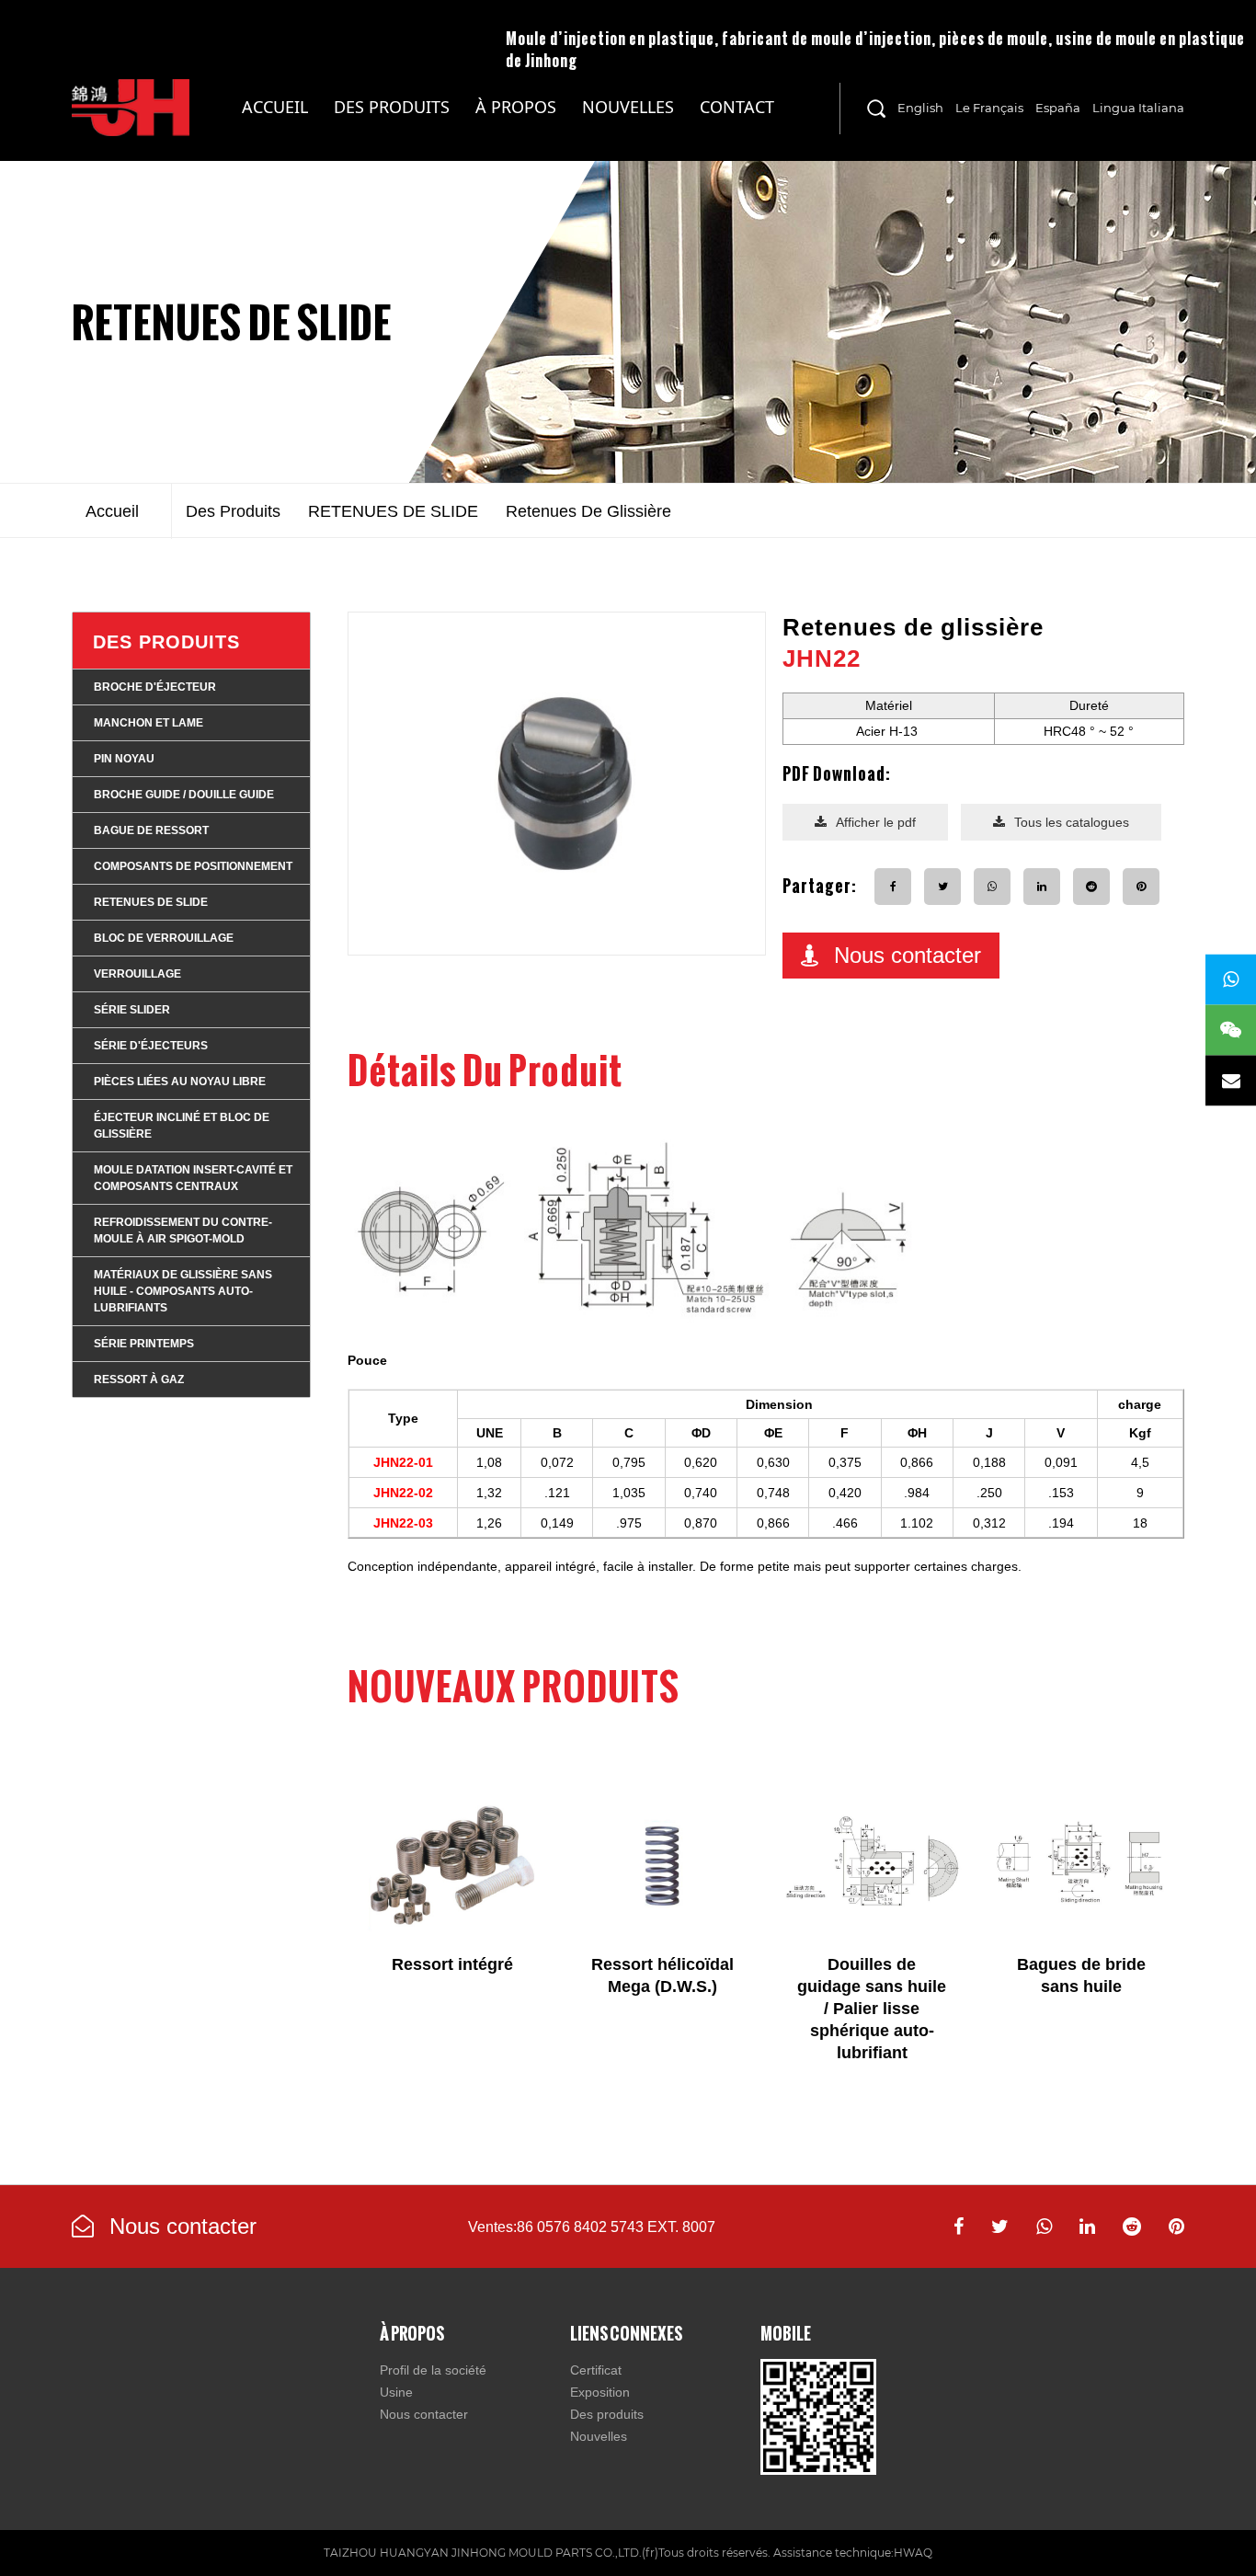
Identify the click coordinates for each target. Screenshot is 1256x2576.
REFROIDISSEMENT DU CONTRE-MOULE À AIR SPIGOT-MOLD (183, 1231)
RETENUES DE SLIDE (232, 322)
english (920, 108)
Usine (396, 2392)
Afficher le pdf (876, 822)
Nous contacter (908, 955)
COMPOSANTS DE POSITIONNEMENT (193, 866)
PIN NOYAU (124, 759)
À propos (516, 107)
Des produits (392, 107)
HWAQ (913, 2553)
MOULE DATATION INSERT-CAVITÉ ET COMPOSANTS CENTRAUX (193, 1178)
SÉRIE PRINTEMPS (144, 1344)
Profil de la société (433, 2370)
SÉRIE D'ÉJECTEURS (151, 1046)
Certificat (596, 2370)
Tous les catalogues (1072, 822)
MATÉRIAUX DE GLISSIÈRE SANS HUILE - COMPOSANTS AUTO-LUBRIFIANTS (402, 128)
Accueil (275, 107)
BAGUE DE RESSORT (151, 830)
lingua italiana (1138, 108)
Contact (737, 107)
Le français (989, 108)
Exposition (600, 2392)
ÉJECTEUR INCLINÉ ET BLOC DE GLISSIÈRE (182, 1126)
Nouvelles (628, 107)
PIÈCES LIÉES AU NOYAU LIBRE (180, 1082)
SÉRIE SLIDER (132, 1010)
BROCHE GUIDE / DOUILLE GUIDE (184, 795)
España (1058, 108)
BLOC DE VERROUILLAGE (164, 938)
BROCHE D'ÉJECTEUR (155, 687)
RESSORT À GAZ (139, 1380)
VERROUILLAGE (137, 974)
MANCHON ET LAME (148, 723)
